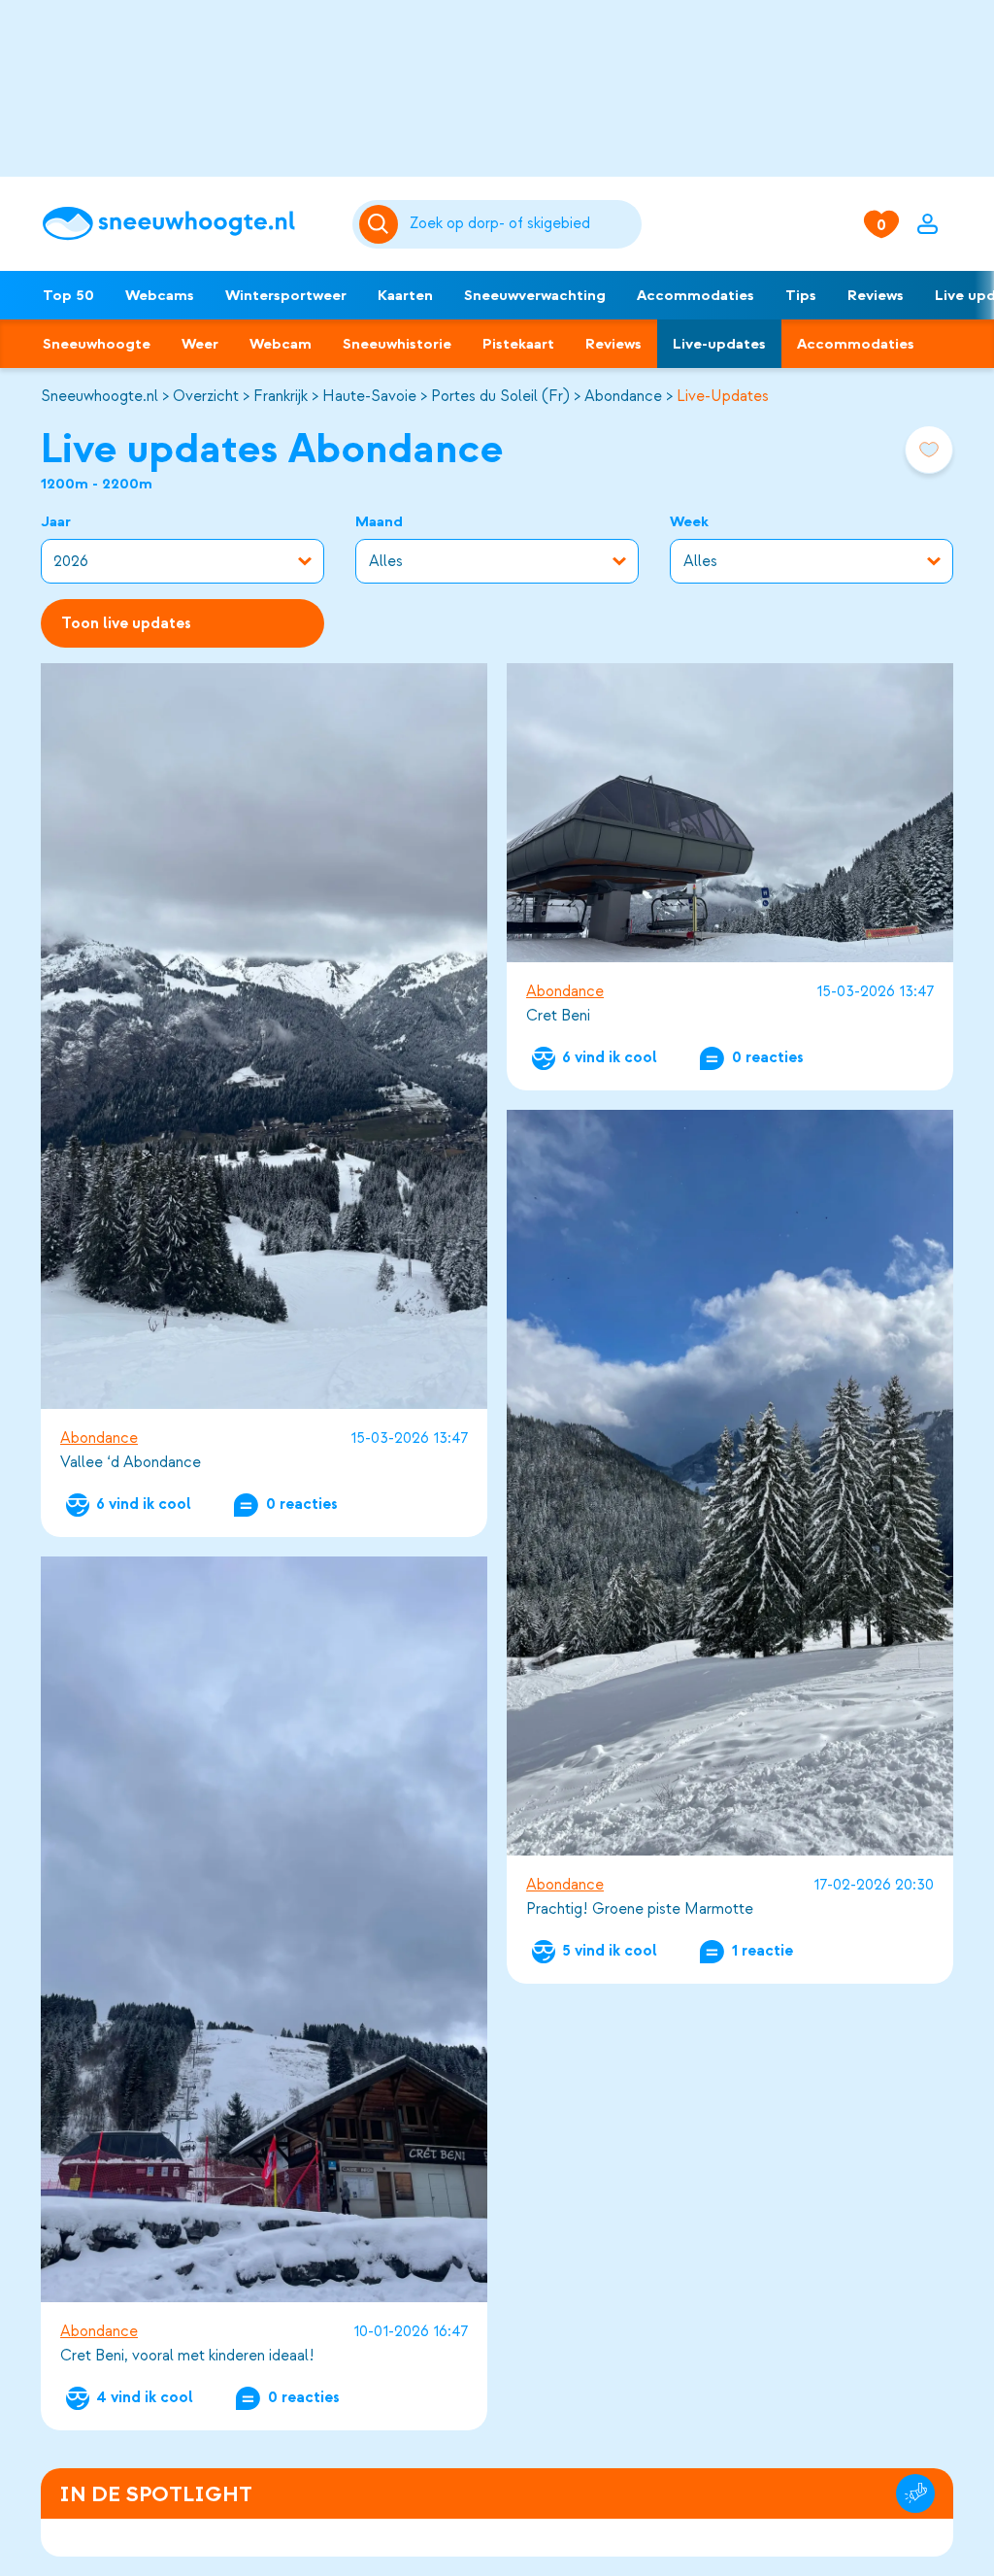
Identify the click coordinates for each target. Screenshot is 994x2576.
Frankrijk (281, 396)
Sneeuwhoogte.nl (99, 396)
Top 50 (68, 295)
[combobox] (522, 224)
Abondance (623, 396)
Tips (801, 295)
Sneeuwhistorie (397, 344)
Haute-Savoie (369, 396)
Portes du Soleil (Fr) (500, 396)
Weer (200, 344)
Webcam (281, 344)
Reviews (876, 295)
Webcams (160, 295)
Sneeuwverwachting (535, 295)
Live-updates (719, 344)
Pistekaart (518, 344)
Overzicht (206, 396)
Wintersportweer (286, 295)
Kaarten (405, 295)
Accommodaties (696, 295)
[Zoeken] (522, 224)
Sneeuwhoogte (97, 344)
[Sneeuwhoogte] (187, 224)
